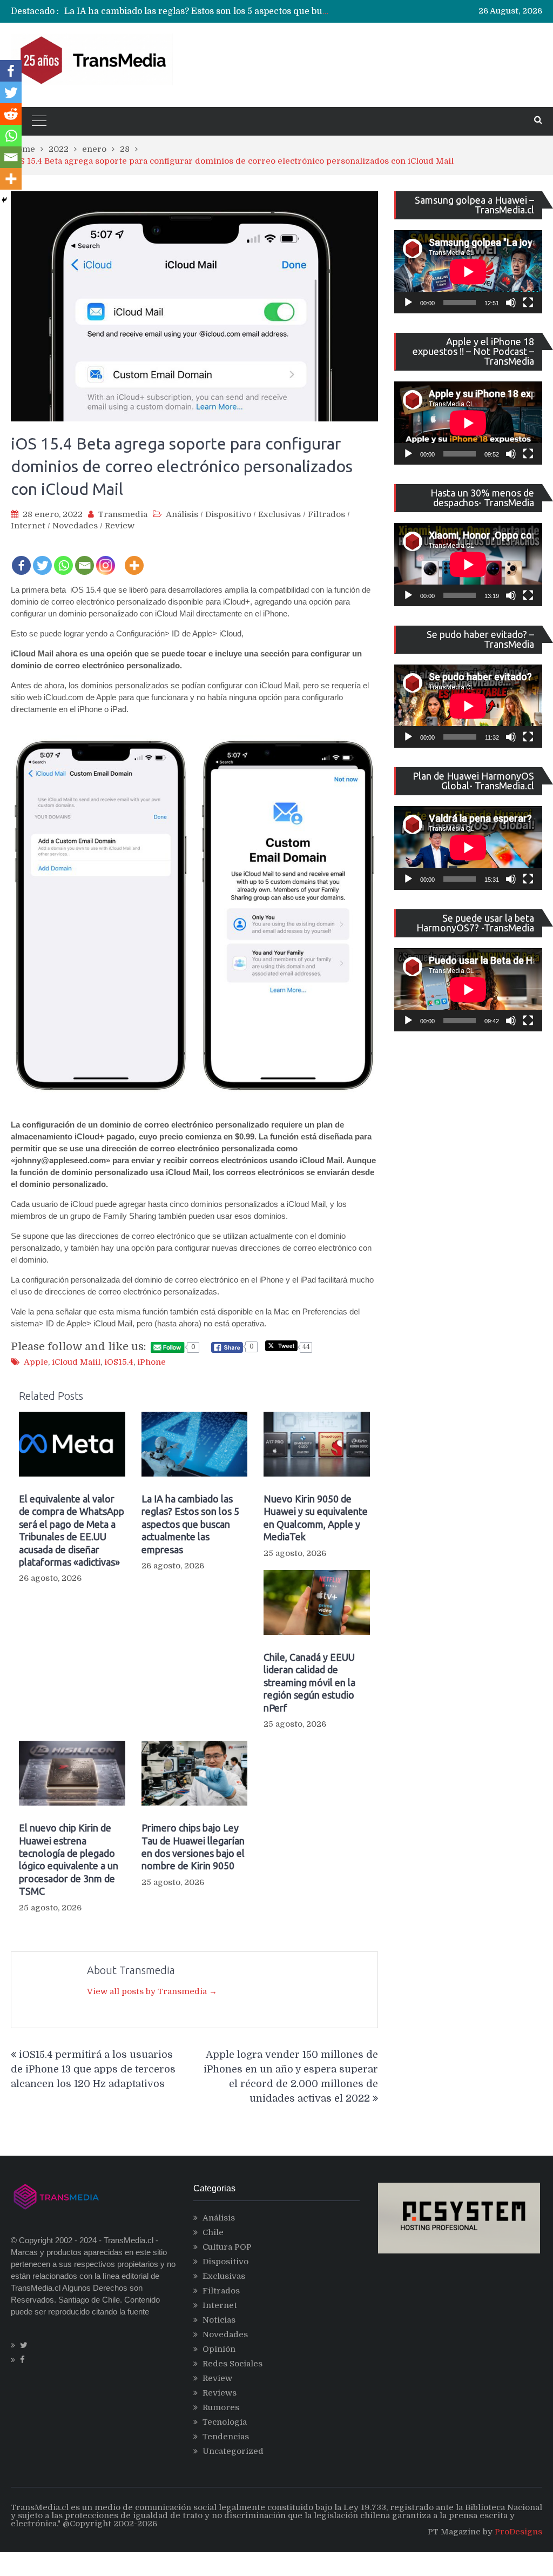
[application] (468, 272)
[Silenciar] (511, 303)
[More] (134, 558)
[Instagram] (106, 558)
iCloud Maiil (76, 1362)
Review (120, 526)
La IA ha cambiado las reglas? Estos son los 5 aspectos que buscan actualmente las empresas (190, 1524)
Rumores (221, 2407)
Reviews (220, 2393)
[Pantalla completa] (528, 303)
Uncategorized (233, 2451)
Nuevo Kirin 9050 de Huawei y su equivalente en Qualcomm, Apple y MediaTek (233, 11)
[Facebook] (21, 558)
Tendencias (226, 2437)
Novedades (75, 526)
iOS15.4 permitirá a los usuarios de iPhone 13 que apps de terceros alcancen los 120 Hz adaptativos (93, 2069)
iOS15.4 (119, 1362)
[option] (197, 11)
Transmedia (123, 514)
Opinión (219, 2349)
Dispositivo (228, 514)
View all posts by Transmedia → (152, 1991)
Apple (36, 1362)
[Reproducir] (408, 303)
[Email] (85, 558)
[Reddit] (11, 114)
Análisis (182, 514)
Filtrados (326, 514)
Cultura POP (227, 2247)
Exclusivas (279, 514)
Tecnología (225, 2422)
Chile (213, 2232)
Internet (28, 526)
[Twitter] (42, 558)
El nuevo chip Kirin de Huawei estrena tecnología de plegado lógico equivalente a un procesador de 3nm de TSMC (69, 1859)
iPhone (151, 1362)
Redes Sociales (232, 2364)
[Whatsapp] (63, 558)
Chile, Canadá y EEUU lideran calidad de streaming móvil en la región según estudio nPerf (309, 1682)
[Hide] (4, 200)
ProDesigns (518, 2532)
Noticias (219, 2320)
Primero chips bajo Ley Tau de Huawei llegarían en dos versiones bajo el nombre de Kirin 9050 (193, 1847)
